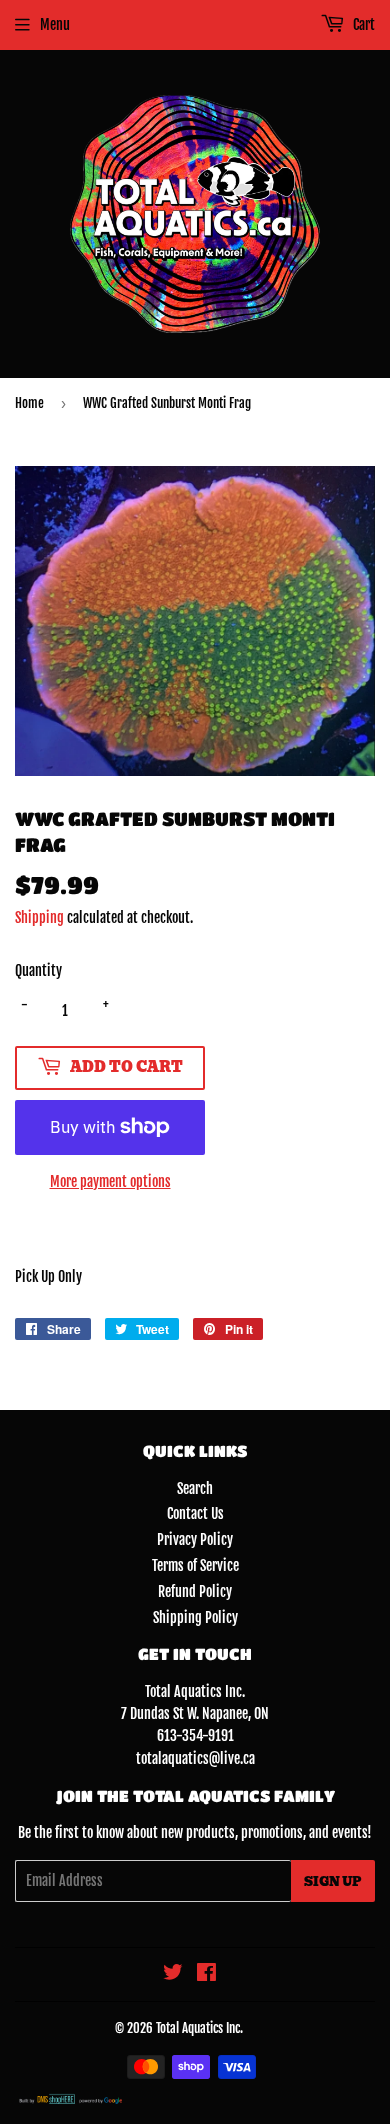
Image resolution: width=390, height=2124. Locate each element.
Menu (55, 24)
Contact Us (195, 1513)
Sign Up (333, 1881)
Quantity (38, 970)
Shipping (39, 917)
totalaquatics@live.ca (195, 1758)
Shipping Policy (195, 1617)
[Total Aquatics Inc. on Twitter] (173, 1974)
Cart (362, 24)
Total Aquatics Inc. (199, 2028)
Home (29, 403)
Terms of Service (195, 1565)
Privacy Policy (195, 1539)
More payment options (110, 1181)
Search (195, 1488)
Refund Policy (195, 1591)
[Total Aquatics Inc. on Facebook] (206, 1974)
